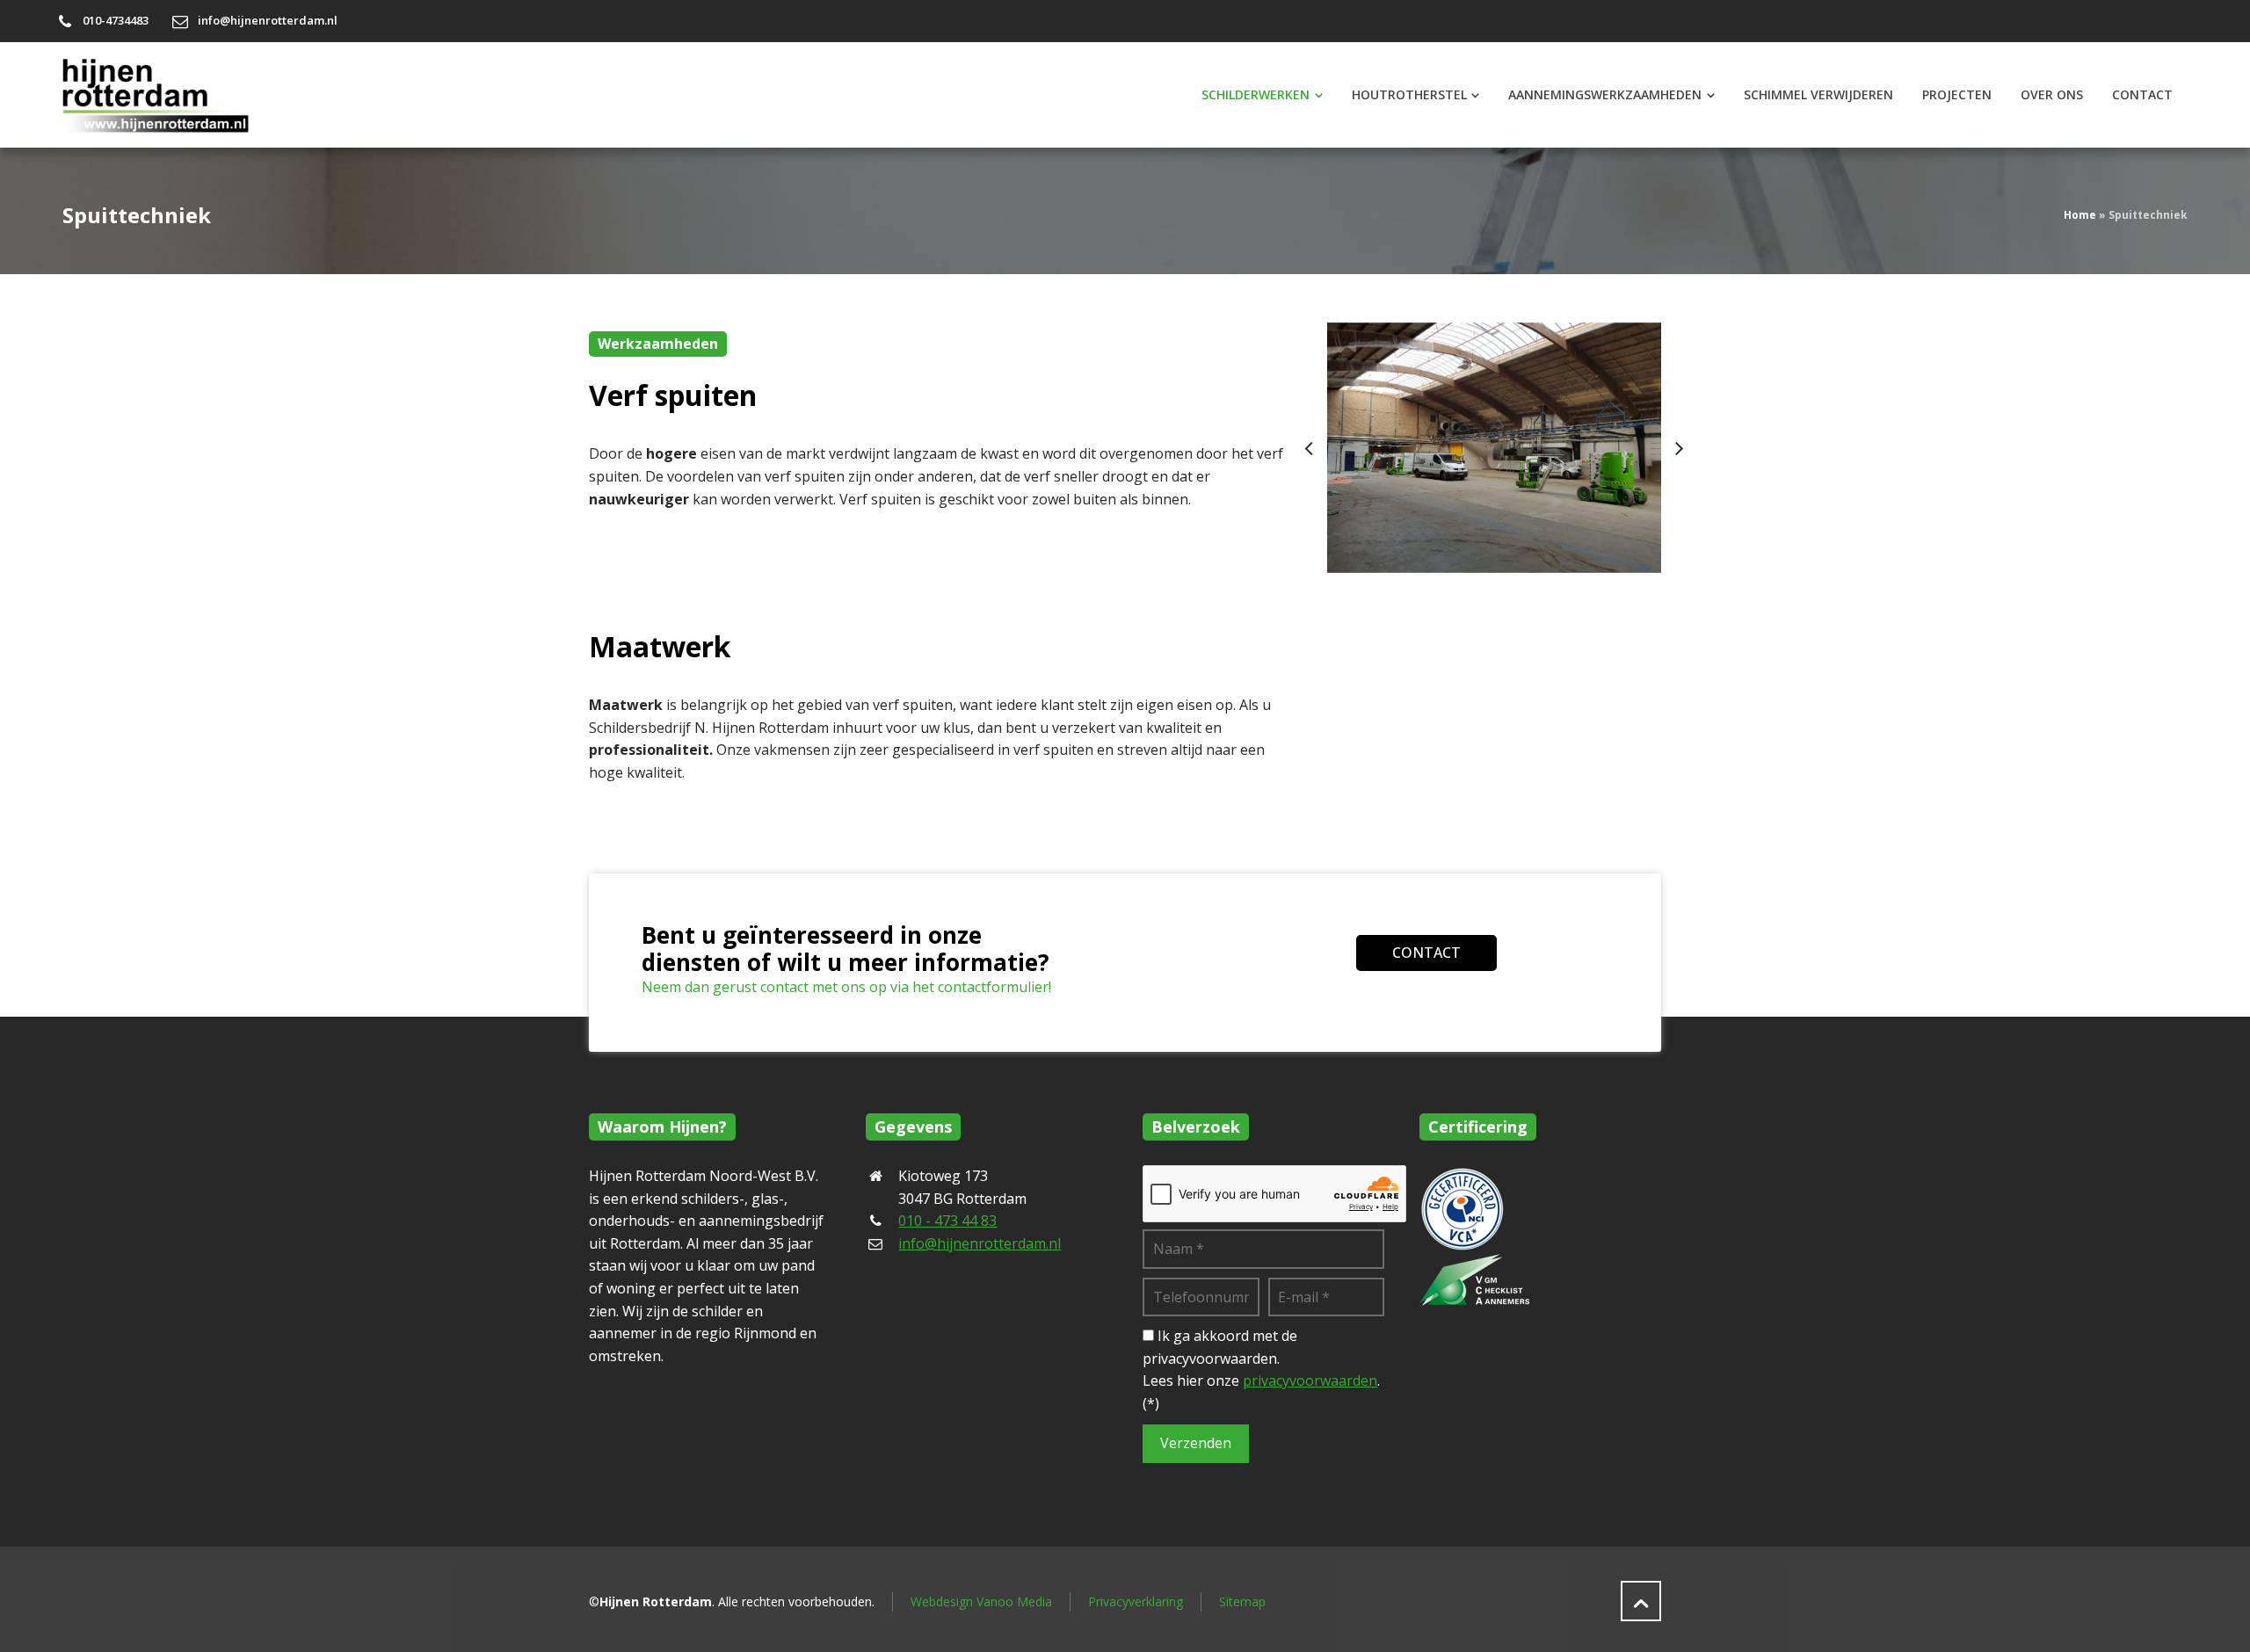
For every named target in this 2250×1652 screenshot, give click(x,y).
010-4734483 (116, 20)
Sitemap (1242, 1601)
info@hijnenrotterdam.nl (268, 20)
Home (2080, 215)
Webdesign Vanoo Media (981, 1601)
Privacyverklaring (1136, 1601)
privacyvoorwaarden (1310, 1380)
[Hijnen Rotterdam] (163, 95)
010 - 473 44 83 (947, 1221)
